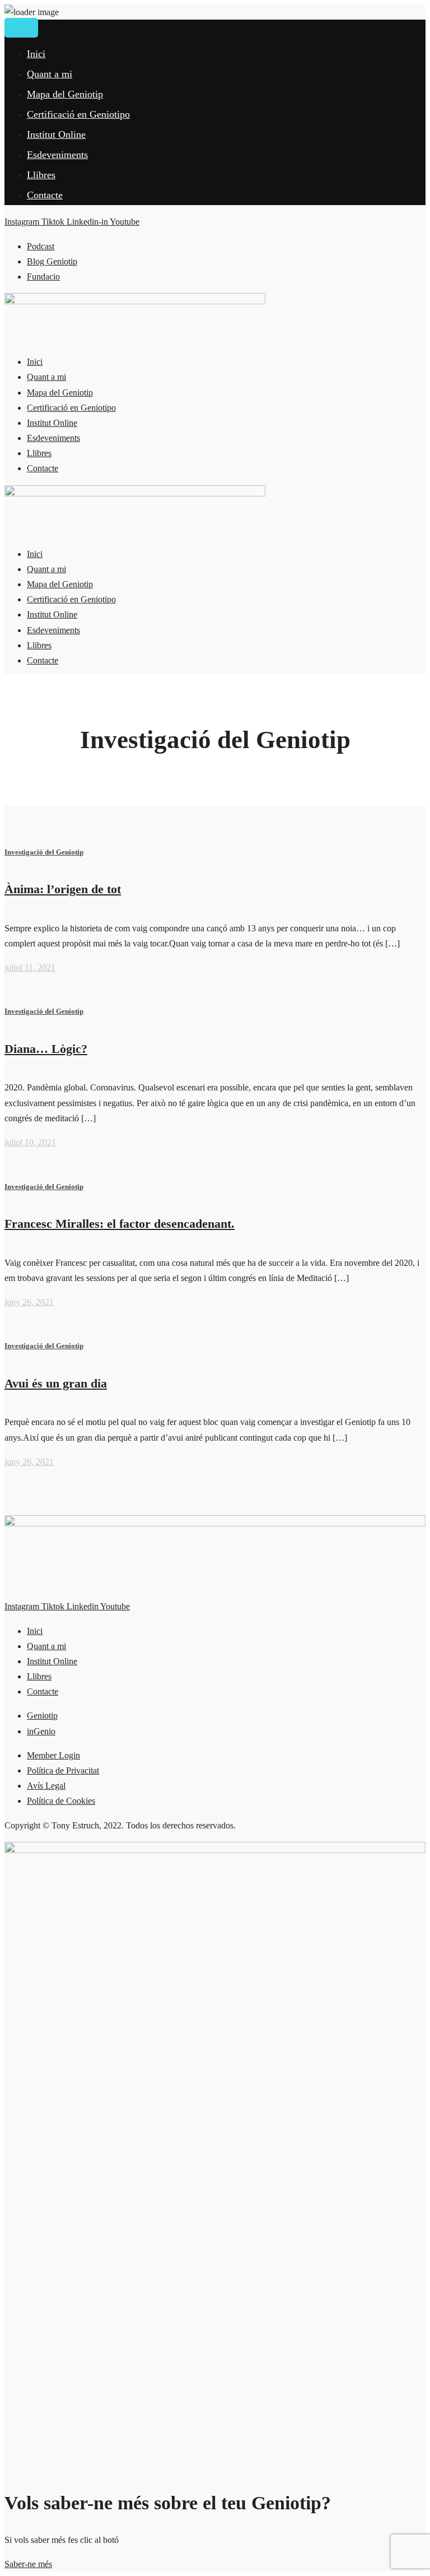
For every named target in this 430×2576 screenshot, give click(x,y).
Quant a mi (50, 74)
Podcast (41, 246)
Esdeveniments (57, 155)
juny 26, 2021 (29, 1302)
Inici (36, 54)
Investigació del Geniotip (44, 852)
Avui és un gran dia (56, 1383)
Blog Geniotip (52, 261)
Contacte (45, 195)
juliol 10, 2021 (30, 1142)
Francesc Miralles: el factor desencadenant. (120, 1224)
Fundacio (43, 277)
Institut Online (56, 134)
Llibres (41, 175)
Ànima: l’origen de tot (63, 889)
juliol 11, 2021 (30, 967)
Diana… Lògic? (46, 1049)
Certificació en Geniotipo (78, 114)
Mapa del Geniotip (65, 94)
